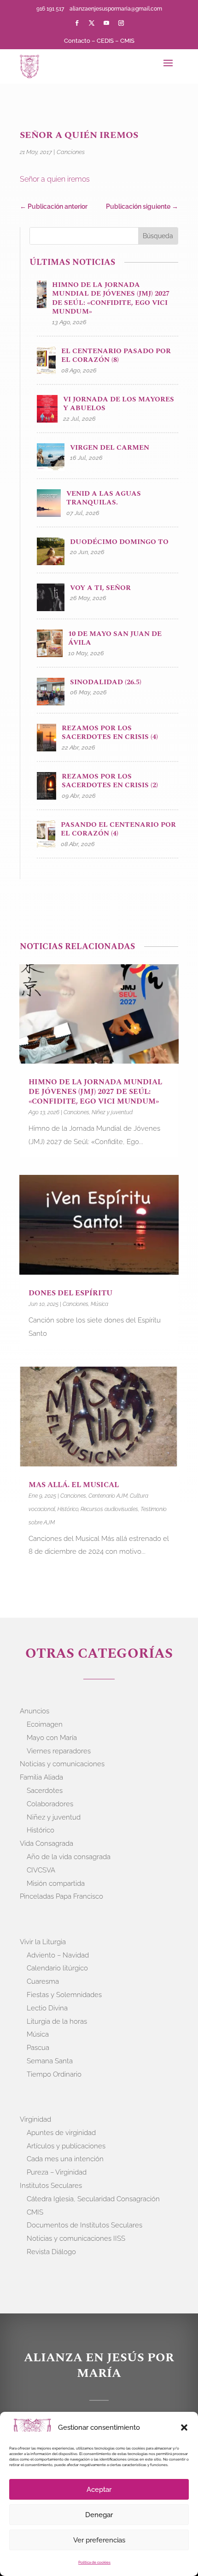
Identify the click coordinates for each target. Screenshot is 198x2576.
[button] (184, 2427)
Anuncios (35, 1711)
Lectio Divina (47, 2008)
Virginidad (35, 2119)
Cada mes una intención (65, 2159)
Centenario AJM (108, 1496)
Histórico (68, 1509)
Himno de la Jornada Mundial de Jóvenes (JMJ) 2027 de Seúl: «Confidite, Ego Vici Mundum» (95, 1092)
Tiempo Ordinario (54, 2074)
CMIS (127, 41)
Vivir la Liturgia (43, 1942)
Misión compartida (56, 1883)
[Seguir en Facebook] (77, 23)
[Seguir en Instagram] (121, 23)
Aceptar (99, 2490)
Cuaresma (43, 1981)
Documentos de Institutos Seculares (84, 2225)
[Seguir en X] (92, 23)
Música (99, 1304)
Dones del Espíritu (70, 1293)
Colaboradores (50, 1804)
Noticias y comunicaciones (62, 1764)
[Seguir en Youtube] (106, 23)
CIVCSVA (41, 1870)
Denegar (99, 2515)
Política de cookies (94, 2562)
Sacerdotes (45, 1791)
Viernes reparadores (59, 1751)
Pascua (38, 2048)
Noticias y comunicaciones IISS (76, 2238)
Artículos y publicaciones (66, 2146)
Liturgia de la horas (57, 2021)
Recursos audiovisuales (109, 1509)
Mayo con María (52, 1738)
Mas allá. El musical (74, 1485)
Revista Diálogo (51, 2252)
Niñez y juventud (112, 1112)
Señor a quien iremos (55, 179)
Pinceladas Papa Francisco (61, 1896)
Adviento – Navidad (58, 1955)
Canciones (71, 152)
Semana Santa (50, 2061)
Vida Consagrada (47, 1843)
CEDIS (105, 41)
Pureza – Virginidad (57, 2172)
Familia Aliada (41, 1777)
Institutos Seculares (51, 2186)
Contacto (77, 41)
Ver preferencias (99, 2540)
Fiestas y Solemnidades (64, 1995)
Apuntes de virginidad (61, 2133)
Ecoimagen (45, 1724)
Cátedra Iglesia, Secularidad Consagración (93, 2199)
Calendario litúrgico (57, 1968)
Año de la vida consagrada (69, 1857)
